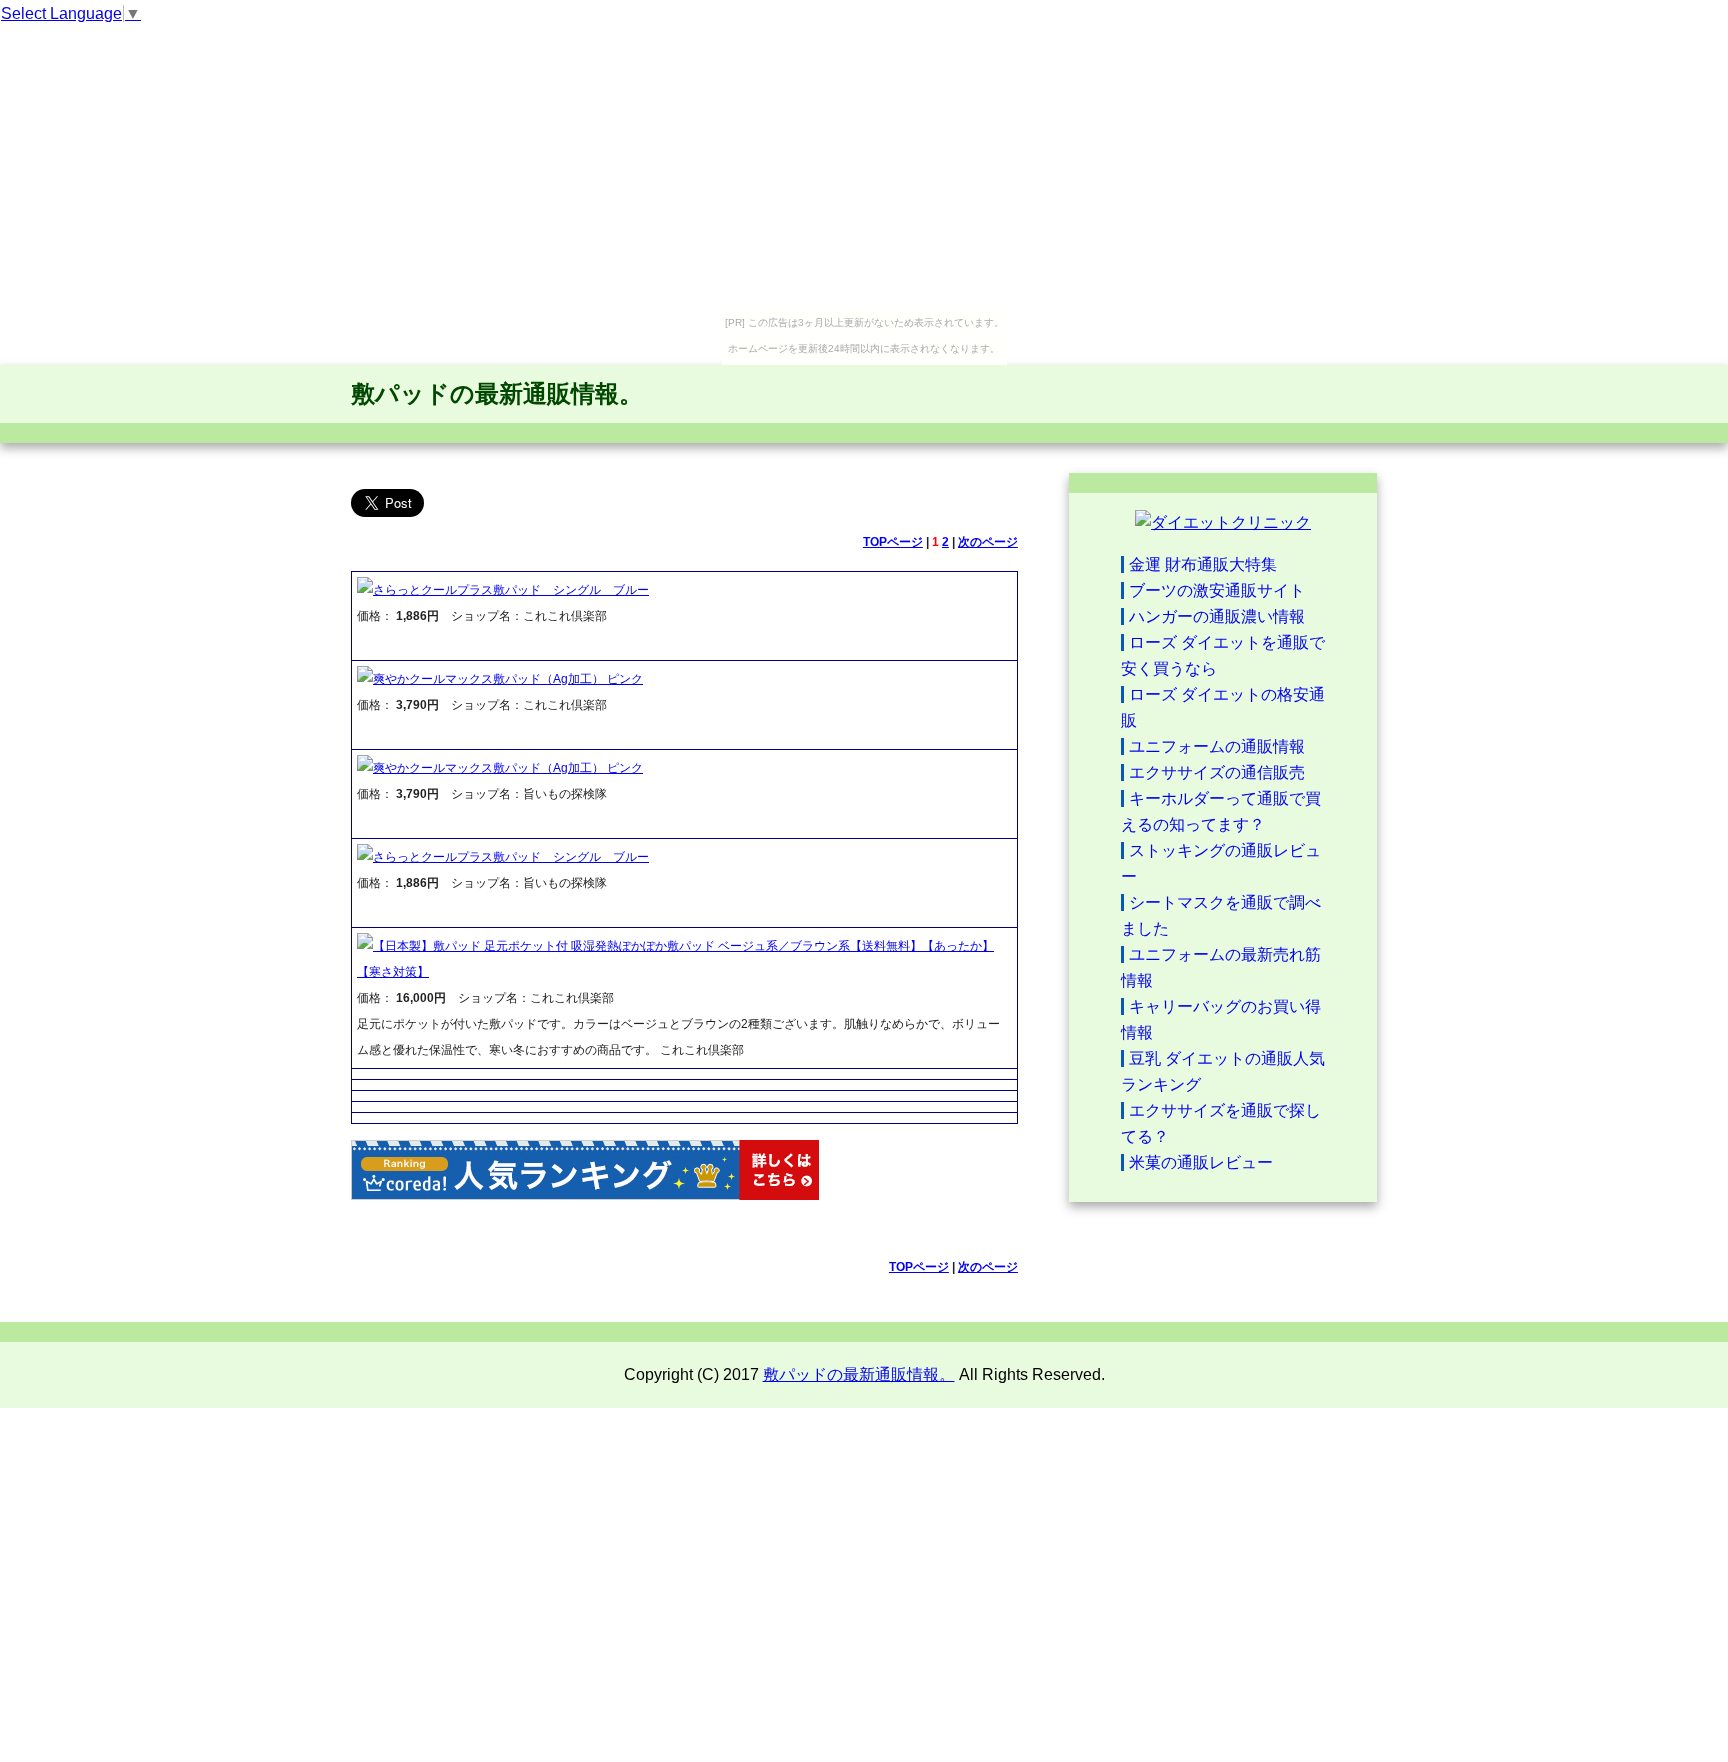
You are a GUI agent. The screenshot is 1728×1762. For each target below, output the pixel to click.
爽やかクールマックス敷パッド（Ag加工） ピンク (508, 679)
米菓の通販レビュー (1201, 1162)
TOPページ (893, 542)
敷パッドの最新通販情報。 (497, 393)
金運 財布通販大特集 (1203, 564)
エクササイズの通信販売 (1217, 772)
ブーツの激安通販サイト (1217, 590)
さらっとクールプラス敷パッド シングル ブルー (511, 590)
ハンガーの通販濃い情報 (1217, 616)
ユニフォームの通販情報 (1217, 746)
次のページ (988, 542)
